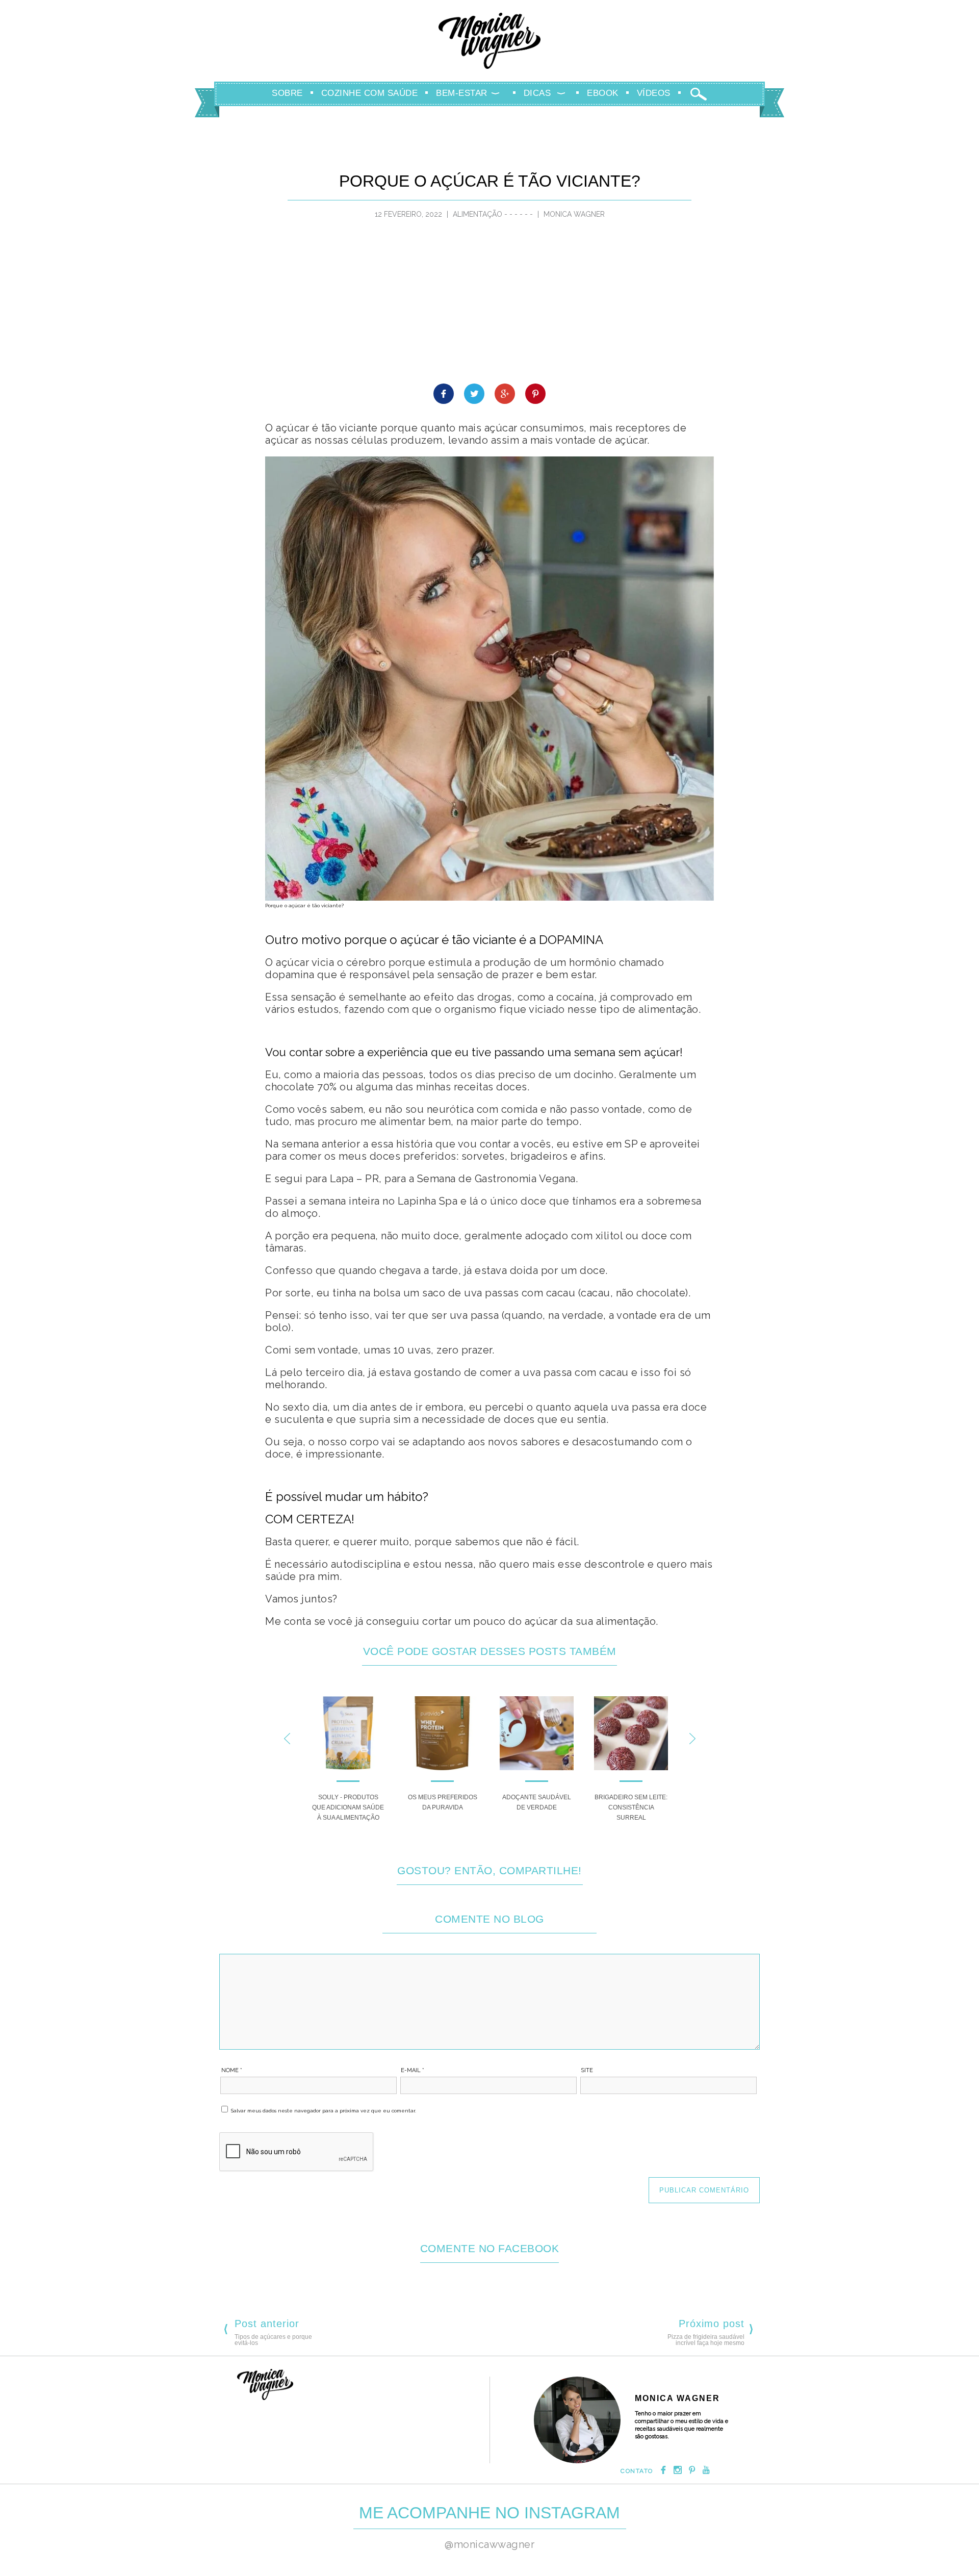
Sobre (287, 93)
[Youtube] (706, 2471)
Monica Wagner (489, 41)
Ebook (603, 93)
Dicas (537, 93)
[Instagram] (678, 2471)
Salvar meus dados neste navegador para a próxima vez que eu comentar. (324, 2111)
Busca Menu (699, 94)
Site (587, 2070)
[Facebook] (663, 2471)
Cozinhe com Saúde (370, 93)
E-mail (413, 2070)
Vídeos (654, 93)
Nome (232, 2070)
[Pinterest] (692, 2471)
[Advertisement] (489, 307)
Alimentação (478, 214)
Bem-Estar (462, 93)
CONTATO (637, 2471)
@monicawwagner (489, 2544)
